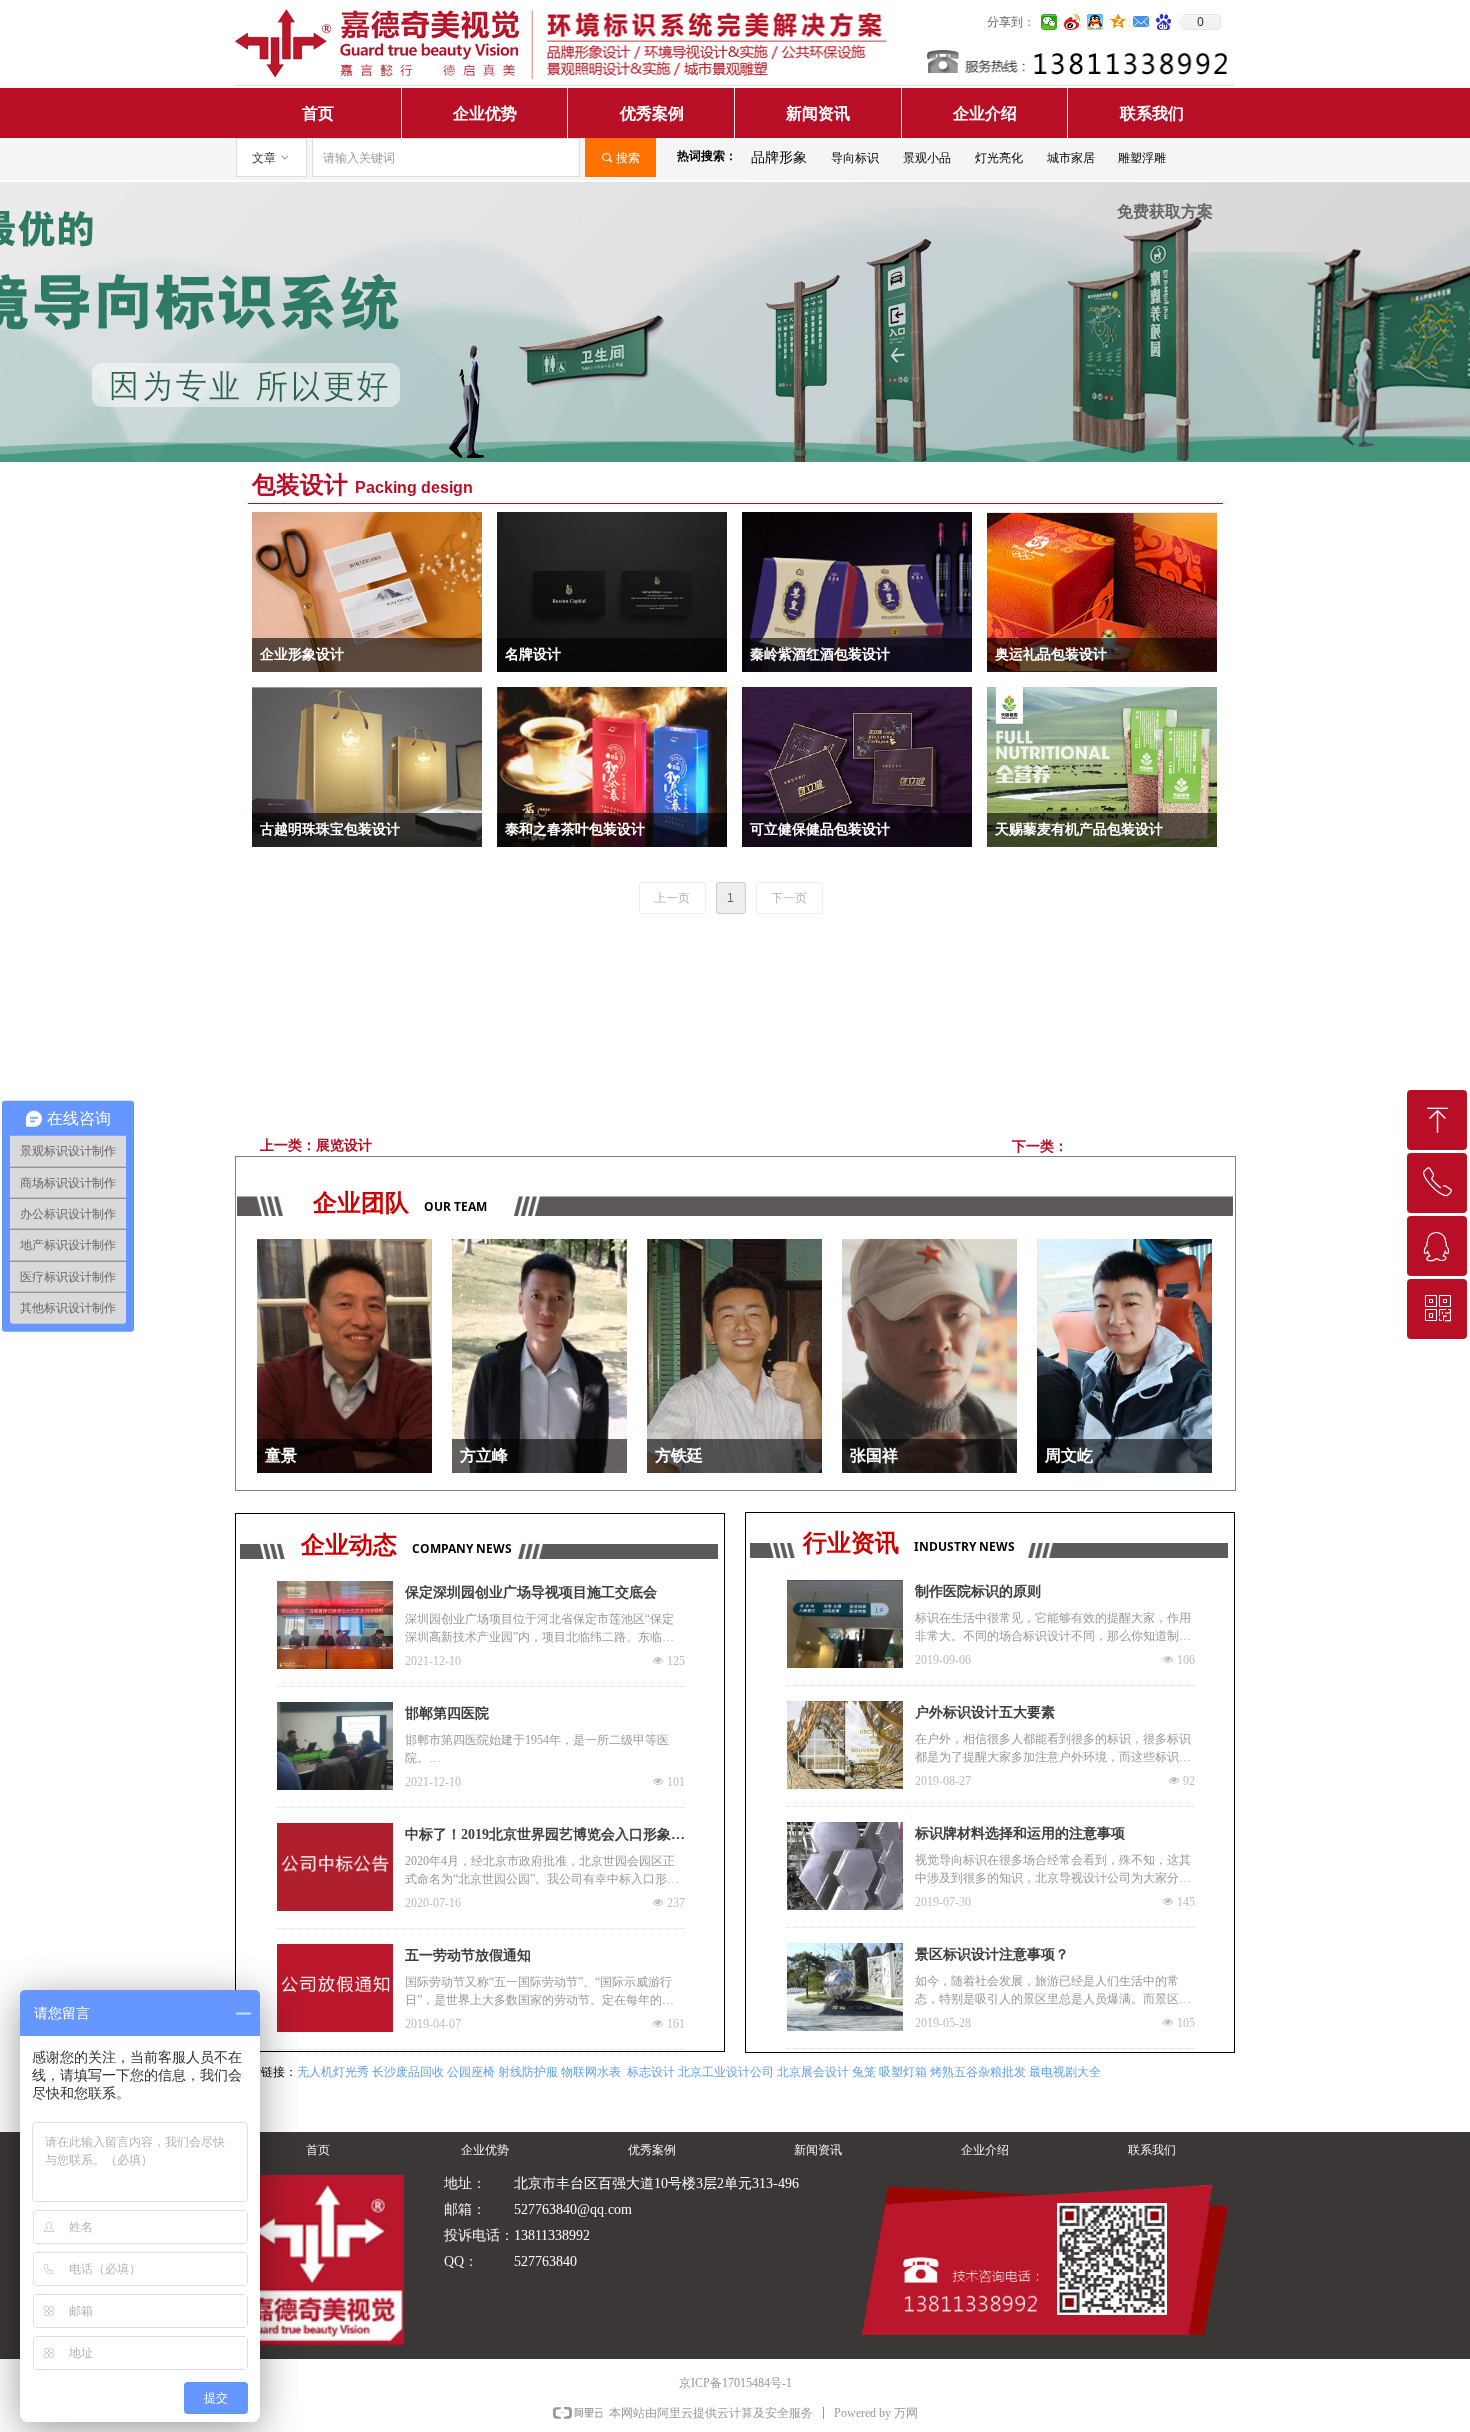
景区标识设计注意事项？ (992, 1954)
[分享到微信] (1049, 22)
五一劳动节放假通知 (468, 1955)
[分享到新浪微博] (1072, 22)
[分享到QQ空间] (1118, 22)
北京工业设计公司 (726, 2071)
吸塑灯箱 (903, 2071)
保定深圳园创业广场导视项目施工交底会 (531, 1592)
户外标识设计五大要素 (985, 1712)
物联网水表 (591, 2071)
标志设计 (651, 2071)
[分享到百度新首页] (1164, 22)
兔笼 (864, 2071)
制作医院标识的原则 (978, 1591)
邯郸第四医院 (447, 1713)
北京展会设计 (813, 2071)
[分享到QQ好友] (1095, 22)
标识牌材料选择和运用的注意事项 (1020, 1833)
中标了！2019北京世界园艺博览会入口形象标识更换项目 (545, 1837)
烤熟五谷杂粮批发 (978, 2071)
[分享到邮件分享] (1141, 22)
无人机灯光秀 (333, 2071)
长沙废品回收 (408, 2071)
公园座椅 (471, 2071)
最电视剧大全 (1065, 2071)
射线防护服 (528, 2071)
